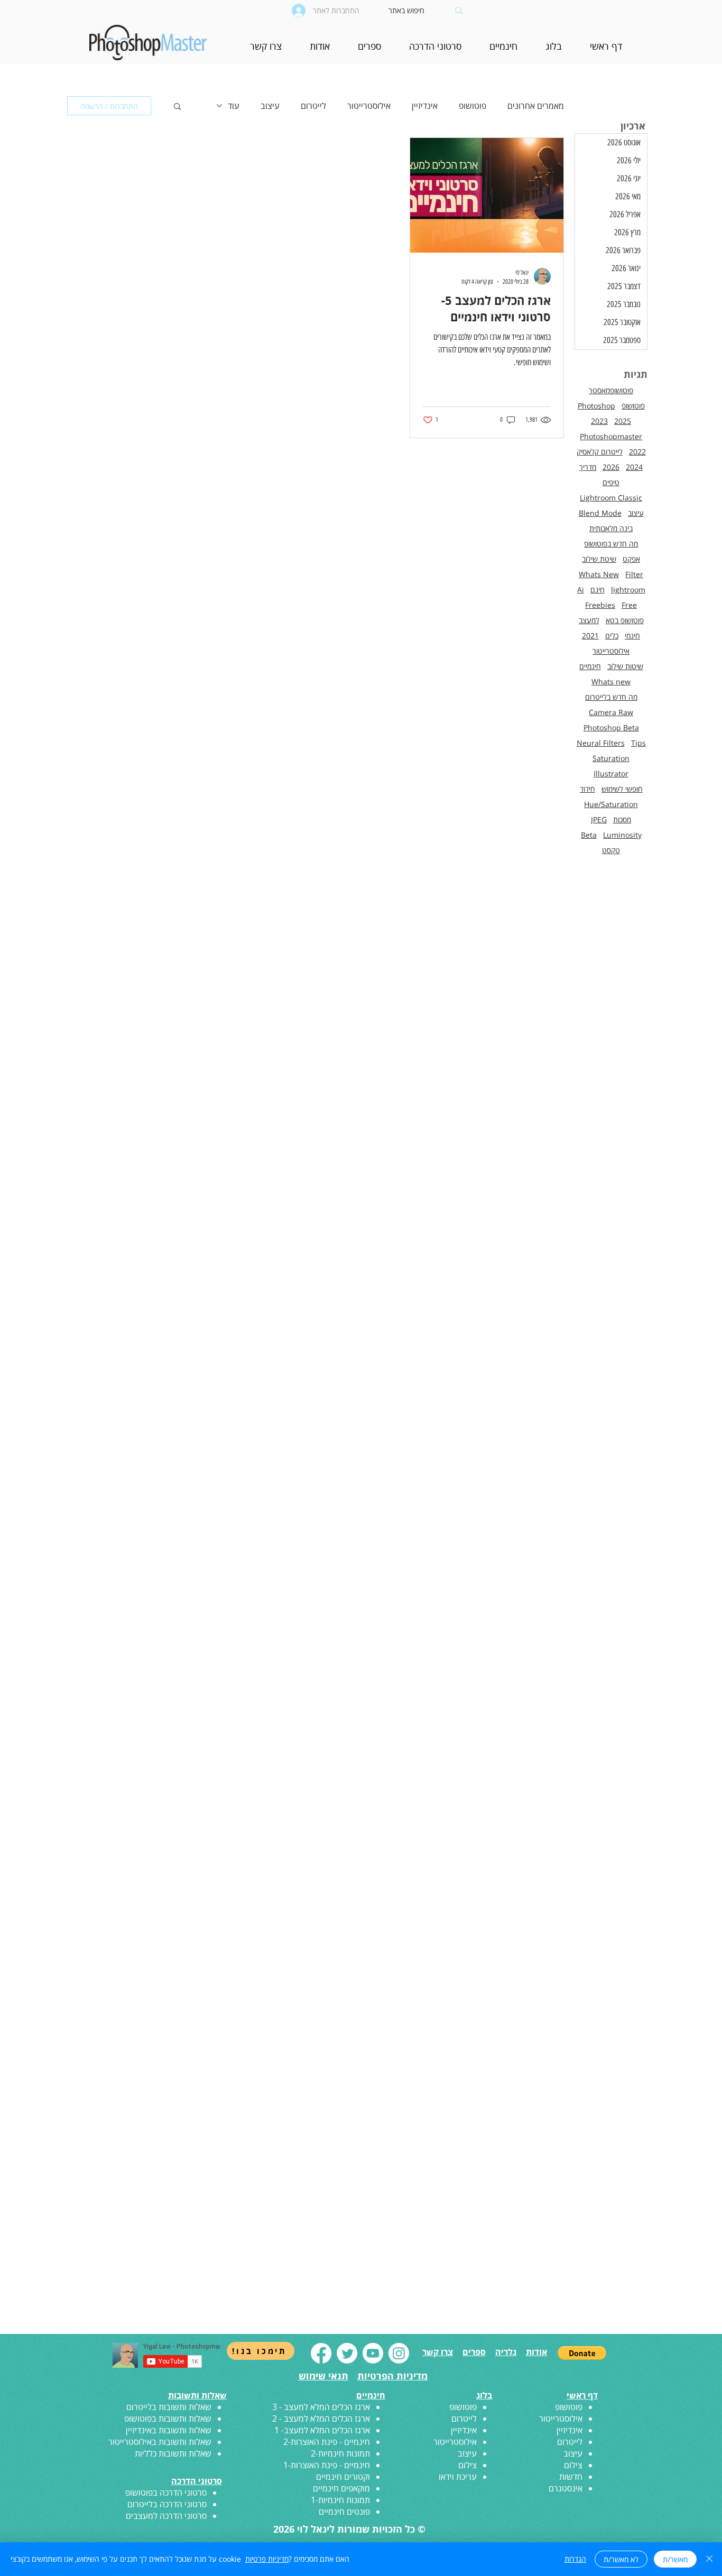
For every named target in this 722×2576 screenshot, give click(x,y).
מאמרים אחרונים (536, 106)
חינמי (632, 636)
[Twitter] (347, 2353)
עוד (234, 106)
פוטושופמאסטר (611, 390)
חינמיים (590, 666)
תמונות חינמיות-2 (340, 2453)
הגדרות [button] (575, 2559)
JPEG (599, 819)
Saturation (611, 758)
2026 (611, 467)
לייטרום (313, 106)
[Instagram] (399, 2353)
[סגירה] (709, 2559)
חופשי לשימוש (622, 789)
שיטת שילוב (599, 559)
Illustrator (611, 773)
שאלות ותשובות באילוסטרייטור (160, 2442)
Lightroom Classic (611, 498)
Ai (581, 590)
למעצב (589, 620)
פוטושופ (473, 106)
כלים (612, 636)
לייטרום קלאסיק (600, 452)
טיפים (611, 482)
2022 (637, 452)
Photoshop (596, 406)
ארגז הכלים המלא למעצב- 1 (322, 2430)
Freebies (600, 605)
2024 (634, 467)
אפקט (631, 559)
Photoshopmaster (611, 436)
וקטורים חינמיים (343, 2477)
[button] (503, 49)
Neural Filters (601, 743)
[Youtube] (373, 2353)
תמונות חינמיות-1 (340, 2500)
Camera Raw (611, 712)
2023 (599, 421)
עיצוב (270, 106)
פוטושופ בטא (625, 620)
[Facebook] (321, 2353)
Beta (589, 835)
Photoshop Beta (611, 728)
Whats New (599, 574)
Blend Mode (600, 513)
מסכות (622, 819)
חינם (598, 590)
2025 (623, 421)
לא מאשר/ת (621, 2559)
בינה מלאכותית (611, 528)
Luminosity (622, 835)
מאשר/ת (675, 2559)
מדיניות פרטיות (267, 2559)
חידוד (587, 789)
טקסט (611, 850)
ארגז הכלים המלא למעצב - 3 (321, 2407)
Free (629, 605)
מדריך (588, 467)
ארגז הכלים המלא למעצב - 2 (321, 2419)
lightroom (628, 590)
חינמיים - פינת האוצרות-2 (327, 2442)
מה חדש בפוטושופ (611, 544)
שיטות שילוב (625, 666)
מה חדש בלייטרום (611, 697)
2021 (590, 636)
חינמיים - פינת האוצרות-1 (327, 2465)
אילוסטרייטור (369, 106)
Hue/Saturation (611, 804)
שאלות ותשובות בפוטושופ (168, 2419)
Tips (638, 743)
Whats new (611, 682)
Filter (634, 574)
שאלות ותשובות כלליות (173, 2453)
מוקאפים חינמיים (341, 2488)
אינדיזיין (425, 106)
